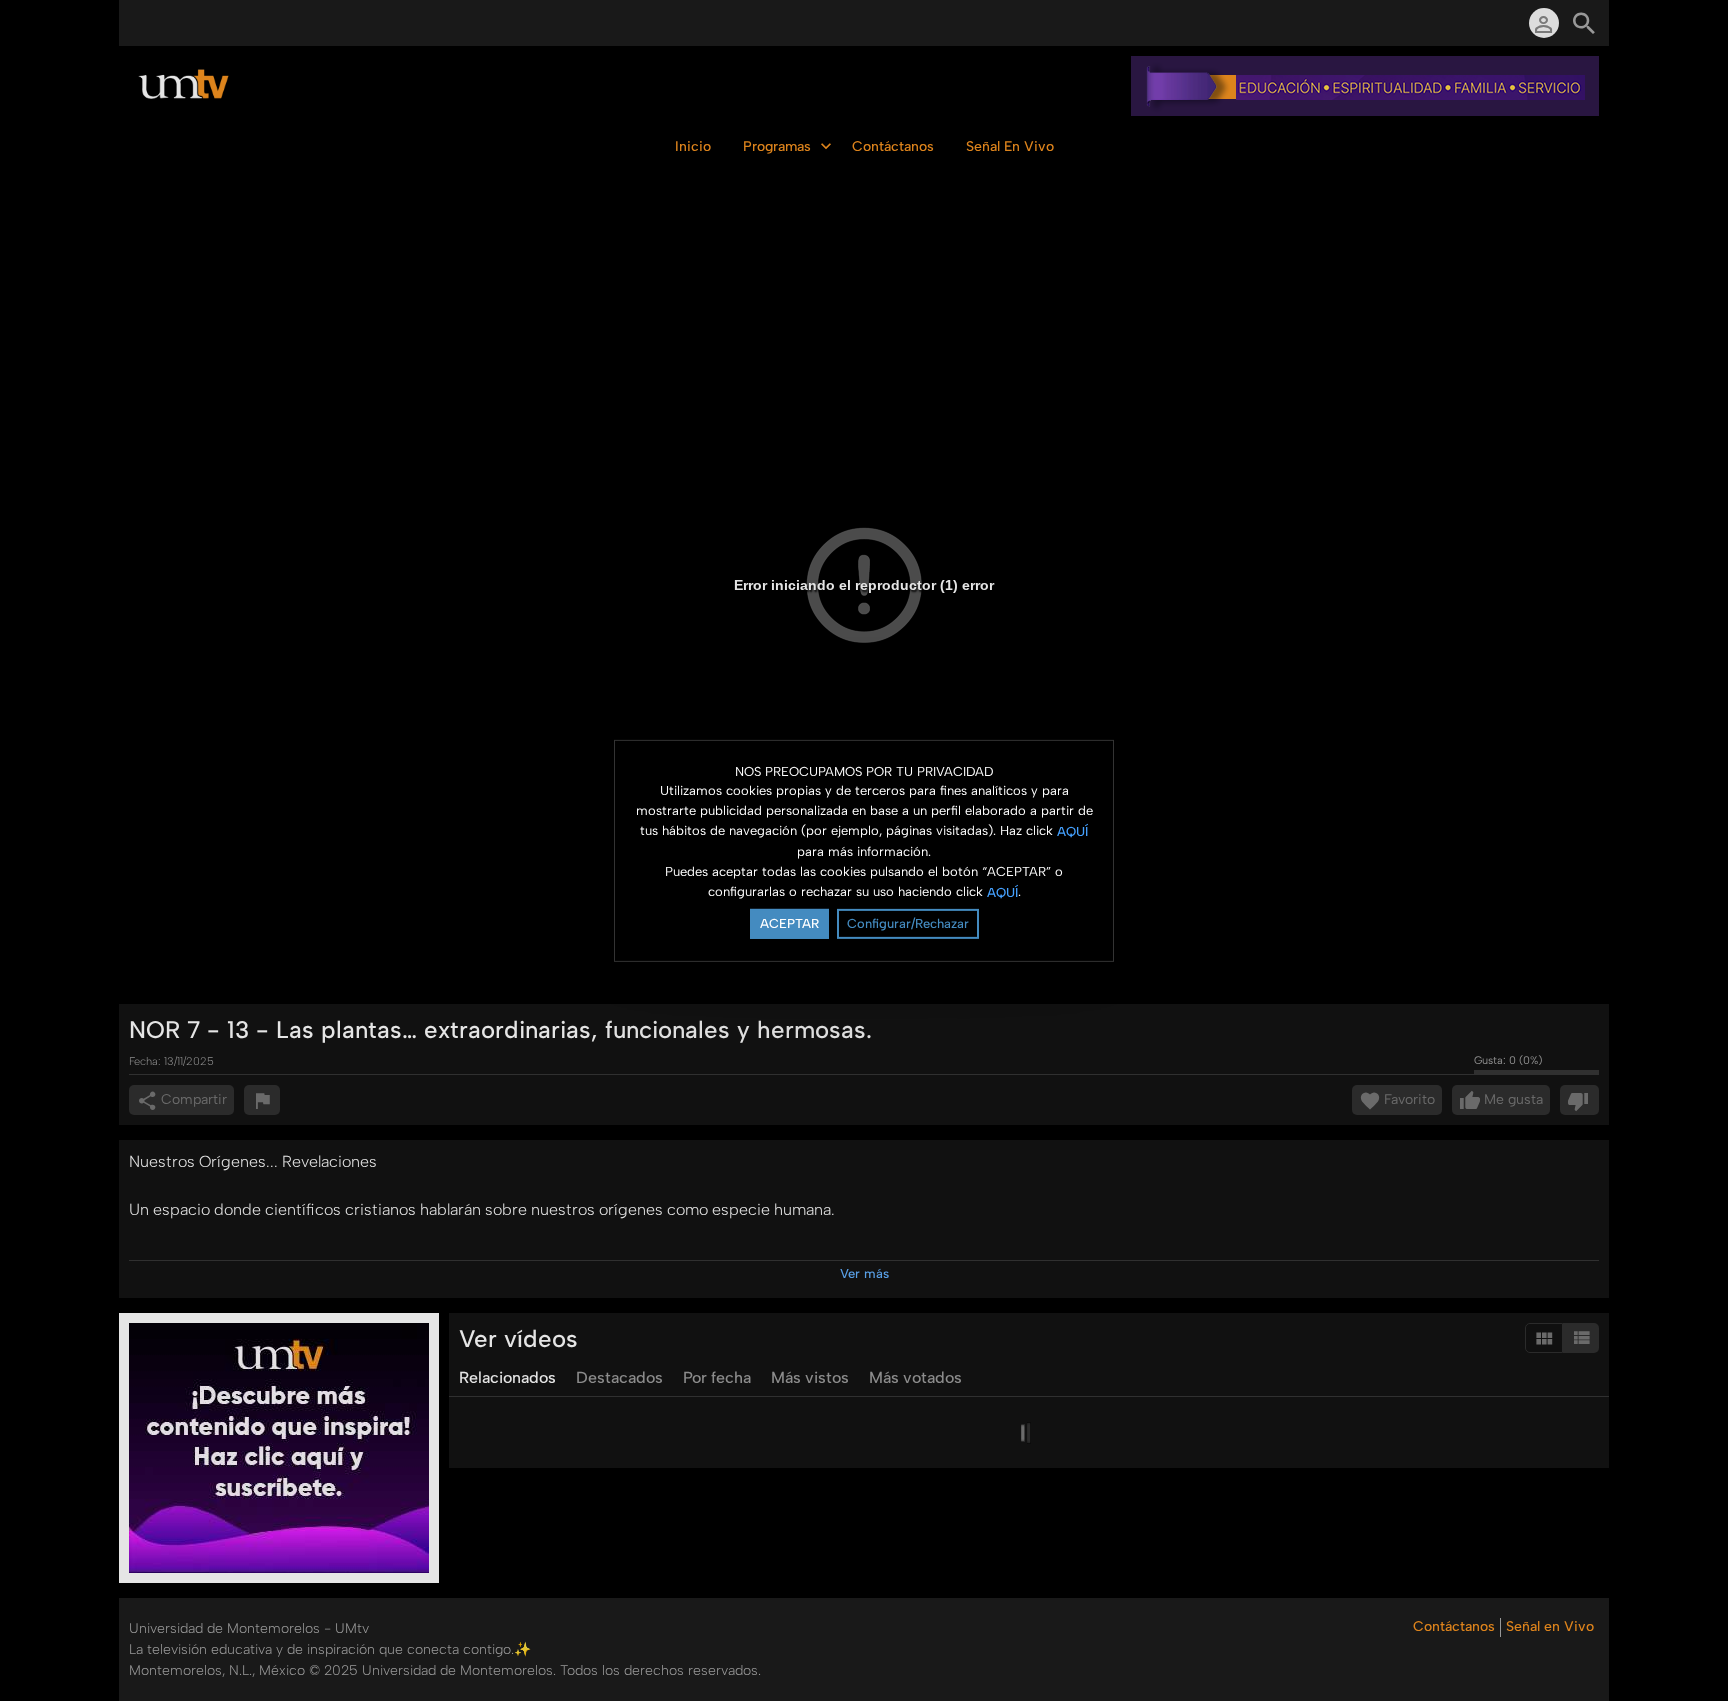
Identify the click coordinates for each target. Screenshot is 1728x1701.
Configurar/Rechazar (908, 923)
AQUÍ (1072, 831)
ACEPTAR (789, 923)
